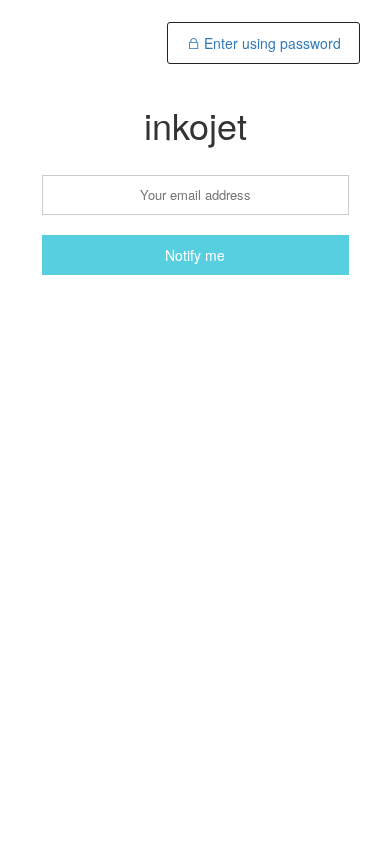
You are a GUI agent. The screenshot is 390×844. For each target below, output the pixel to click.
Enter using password (270, 43)
